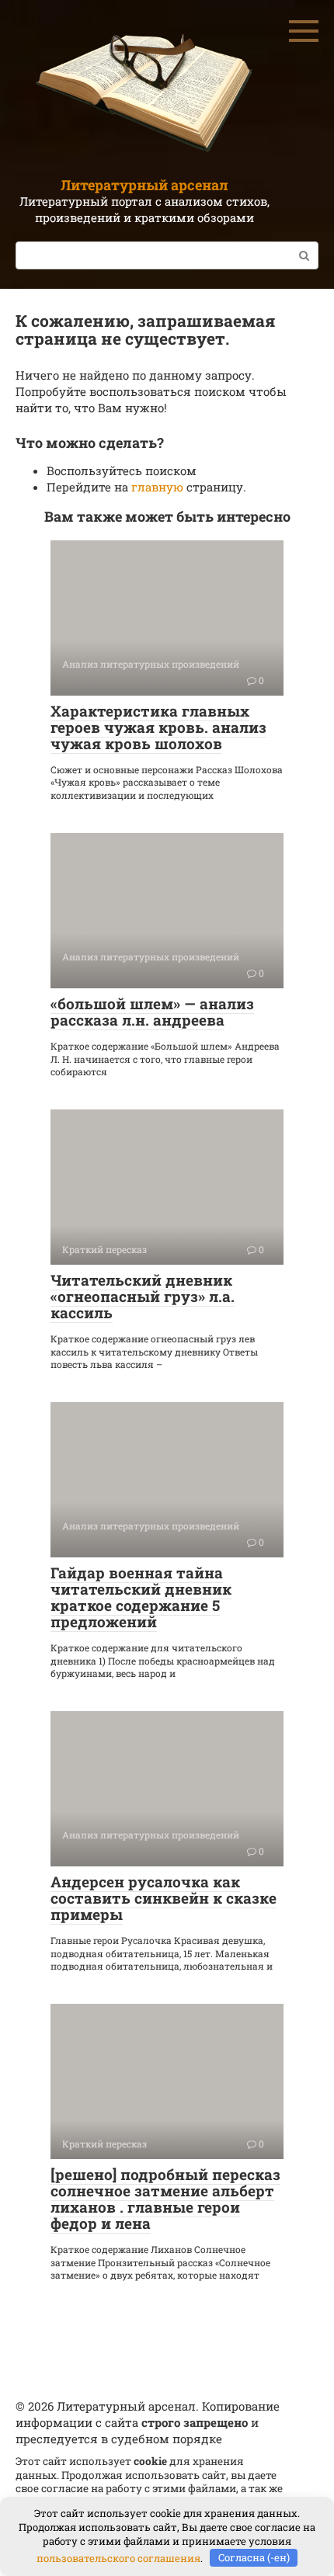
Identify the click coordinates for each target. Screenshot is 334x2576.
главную (157, 487)
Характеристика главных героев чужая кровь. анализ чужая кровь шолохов (158, 727)
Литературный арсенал (144, 185)
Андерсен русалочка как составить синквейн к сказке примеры (164, 1898)
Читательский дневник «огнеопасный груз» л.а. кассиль (143, 1296)
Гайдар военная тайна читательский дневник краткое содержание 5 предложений (141, 1597)
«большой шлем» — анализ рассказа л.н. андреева (152, 1012)
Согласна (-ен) (254, 2557)
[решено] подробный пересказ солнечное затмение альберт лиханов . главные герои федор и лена (165, 2199)
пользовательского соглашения (118, 2557)
